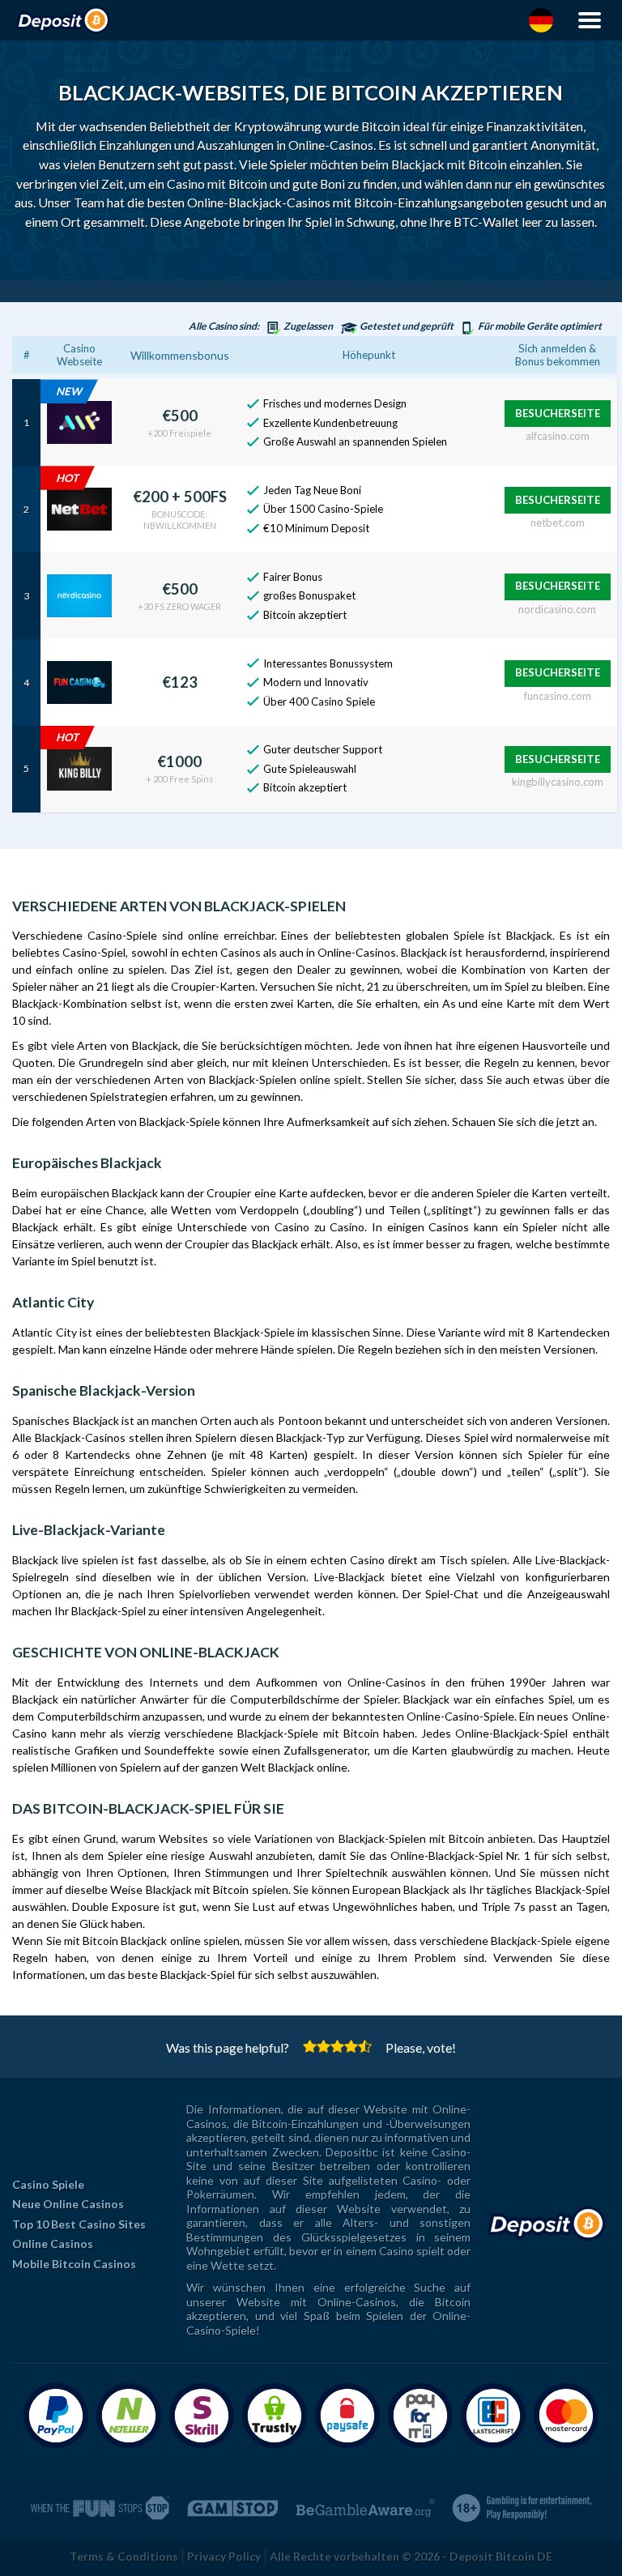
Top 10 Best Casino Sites (79, 2224)
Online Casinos (53, 2243)
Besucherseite (558, 413)
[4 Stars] (351, 2046)
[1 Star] (310, 2046)
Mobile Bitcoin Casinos (74, 2264)
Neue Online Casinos (68, 2204)
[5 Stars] (365, 2046)
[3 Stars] (337, 2046)
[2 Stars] (324, 2046)
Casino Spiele (48, 2184)
